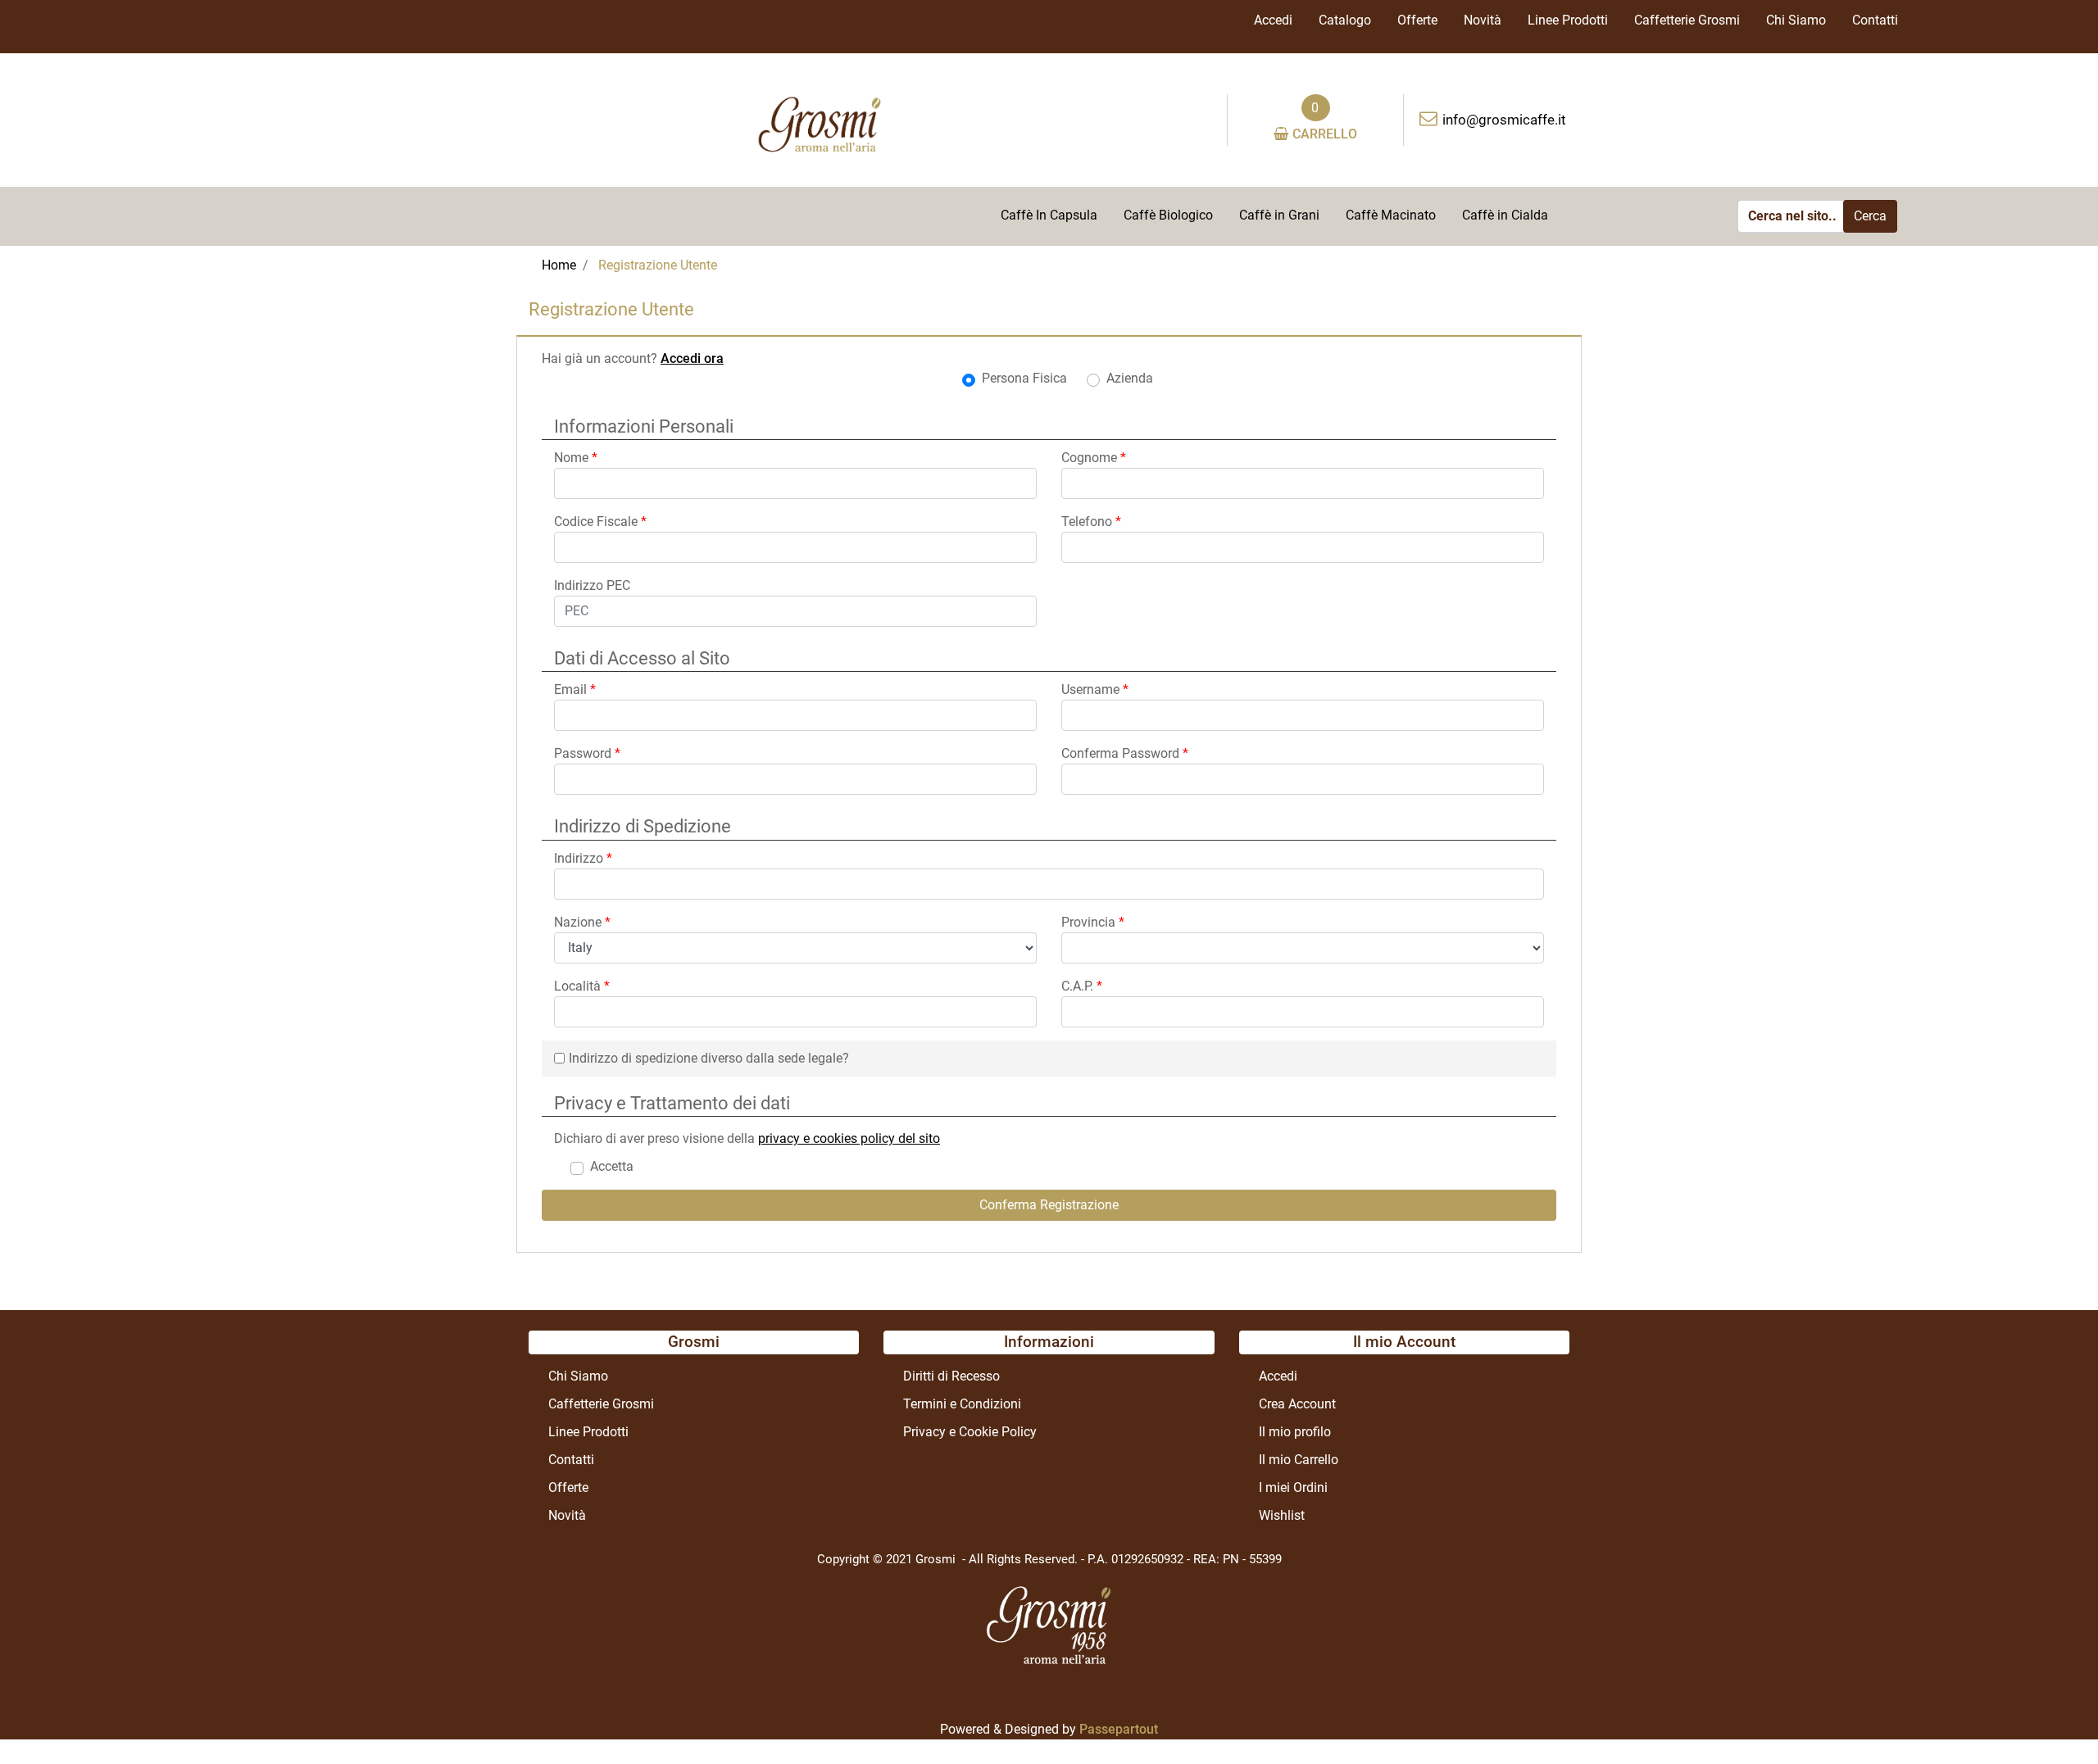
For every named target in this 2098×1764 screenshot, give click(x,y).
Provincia (1093, 922)
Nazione (582, 922)
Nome (576, 458)
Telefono (1091, 521)
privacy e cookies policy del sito (849, 1138)
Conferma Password (1125, 753)
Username (1095, 689)
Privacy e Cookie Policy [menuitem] (970, 1432)
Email (575, 689)
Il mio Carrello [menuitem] (1299, 1460)
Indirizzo (583, 858)
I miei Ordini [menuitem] (1293, 1487)
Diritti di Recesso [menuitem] (951, 1376)
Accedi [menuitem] (1273, 20)
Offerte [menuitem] (1417, 20)
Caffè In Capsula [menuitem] (1049, 215)
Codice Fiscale (600, 521)
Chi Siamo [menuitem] (1796, 20)
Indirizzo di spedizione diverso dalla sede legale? (709, 1058)
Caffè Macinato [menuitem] (1391, 215)
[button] (1870, 216)
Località (582, 986)
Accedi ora (692, 358)
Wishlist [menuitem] (1282, 1515)
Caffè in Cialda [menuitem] (1505, 215)
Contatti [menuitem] (1875, 20)
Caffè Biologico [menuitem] (1168, 215)
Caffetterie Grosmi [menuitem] (1687, 20)
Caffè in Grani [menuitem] (1279, 215)
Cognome (1094, 458)
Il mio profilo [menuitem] (1295, 1432)
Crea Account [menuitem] (1297, 1404)
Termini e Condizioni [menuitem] (962, 1404)
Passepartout (1119, 1729)
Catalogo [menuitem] (1345, 20)
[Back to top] (2052, 1718)
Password (587, 753)
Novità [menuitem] (1483, 20)
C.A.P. (1082, 986)
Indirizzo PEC (592, 585)
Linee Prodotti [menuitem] (1568, 20)
